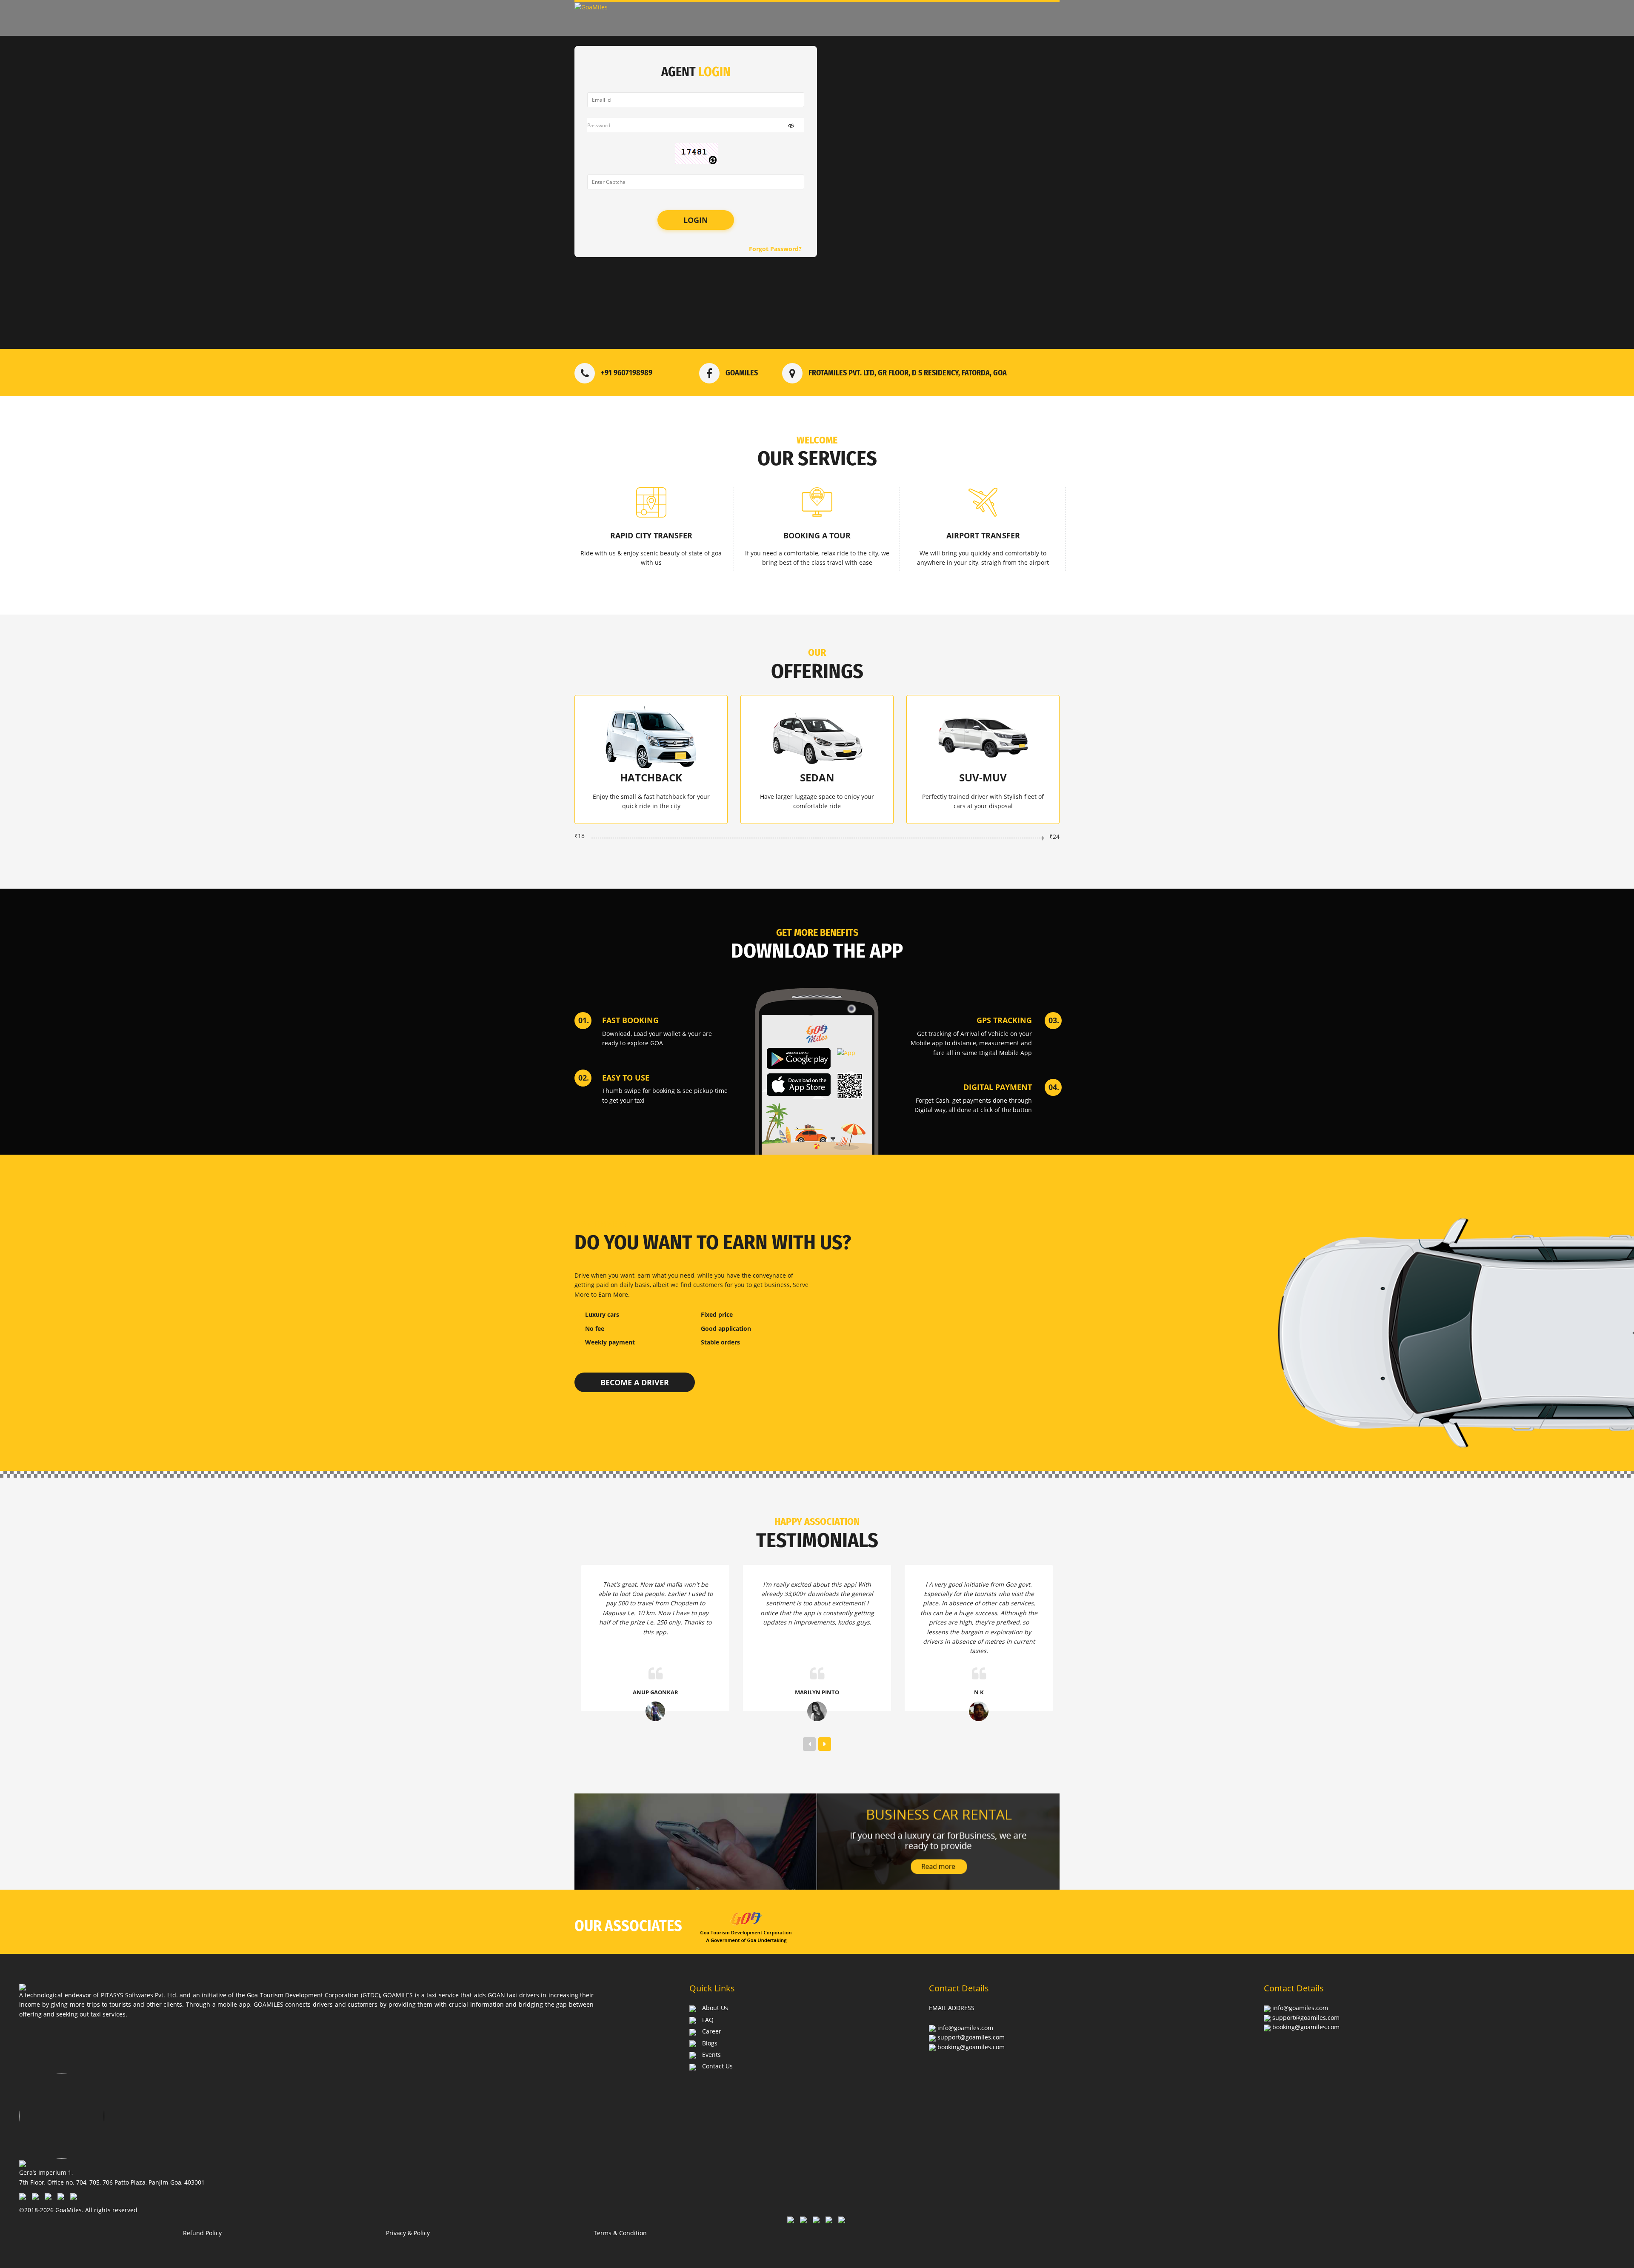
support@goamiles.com (971, 2037)
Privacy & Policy (408, 2233)
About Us (715, 2008)
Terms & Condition (620, 2233)
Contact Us (717, 2066)
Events (711, 2055)
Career (712, 2031)
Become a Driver (635, 1382)
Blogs (710, 2043)
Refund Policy (202, 2233)
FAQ (708, 2020)
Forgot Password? (775, 249)
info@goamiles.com (965, 2028)
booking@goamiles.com (971, 2047)
